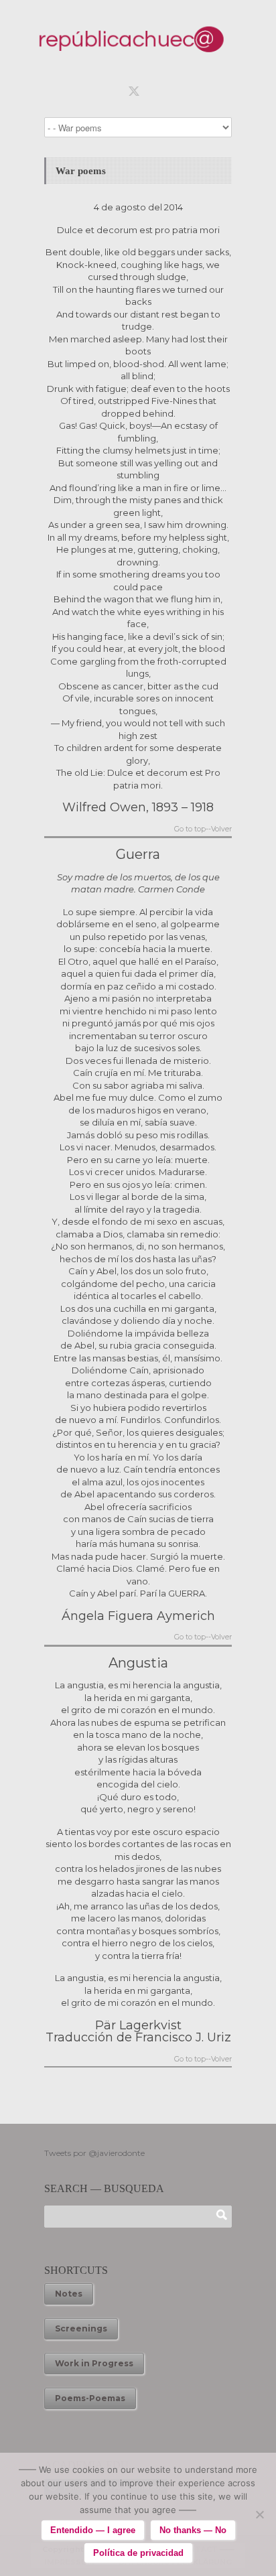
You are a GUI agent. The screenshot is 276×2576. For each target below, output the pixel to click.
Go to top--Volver (203, 830)
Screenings (81, 2328)
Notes (69, 2294)
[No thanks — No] (259, 2514)
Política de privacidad (138, 2553)
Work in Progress (94, 2363)
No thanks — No (193, 2530)
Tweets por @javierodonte (94, 2153)
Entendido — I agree (93, 2530)
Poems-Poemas (90, 2398)
